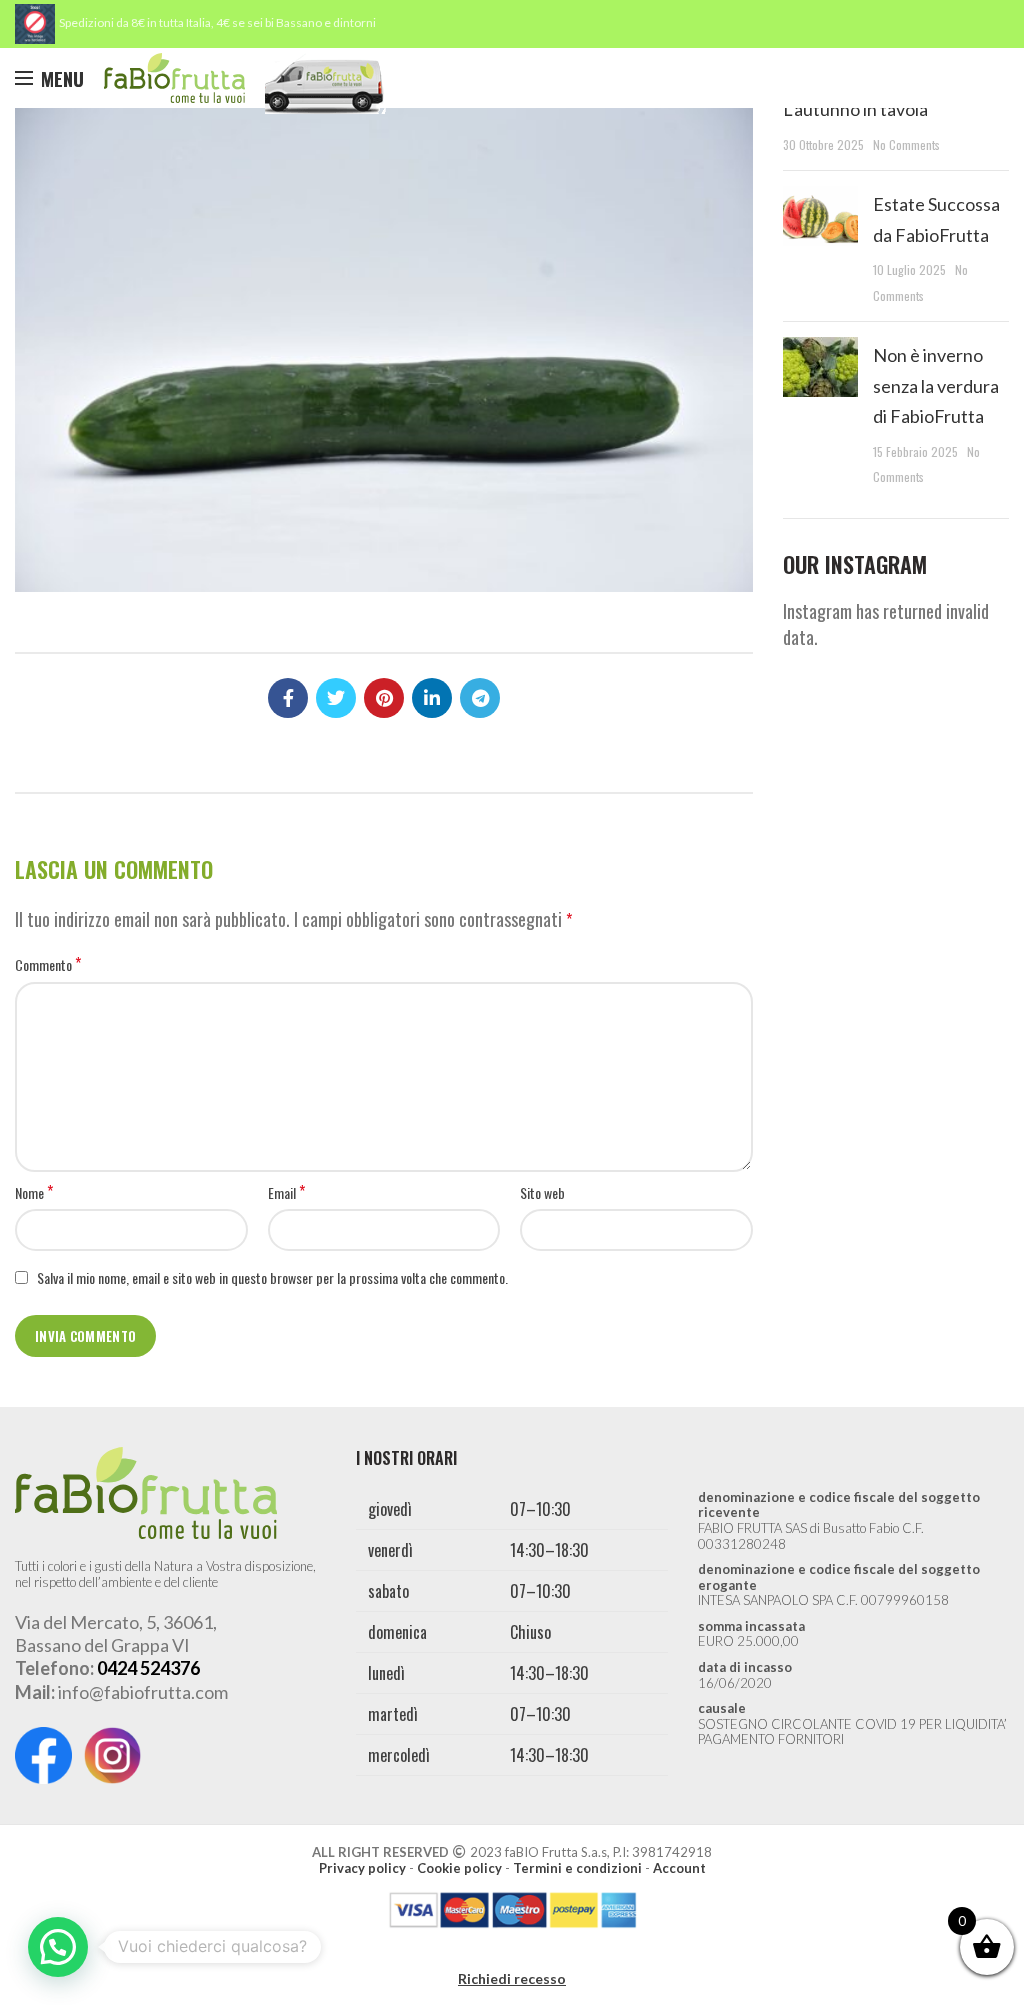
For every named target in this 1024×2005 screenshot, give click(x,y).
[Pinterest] (384, 698)
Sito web (542, 1192)
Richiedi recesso (512, 1978)
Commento (48, 965)
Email (286, 1193)
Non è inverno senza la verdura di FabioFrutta (936, 386)
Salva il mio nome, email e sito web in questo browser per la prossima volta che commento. (272, 1277)
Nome (34, 1193)
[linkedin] (432, 698)
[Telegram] (480, 698)
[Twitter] (336, 698)
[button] (58, 1947)
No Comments (906, 144)
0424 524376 (148, 1668)
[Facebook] (288, 698)
